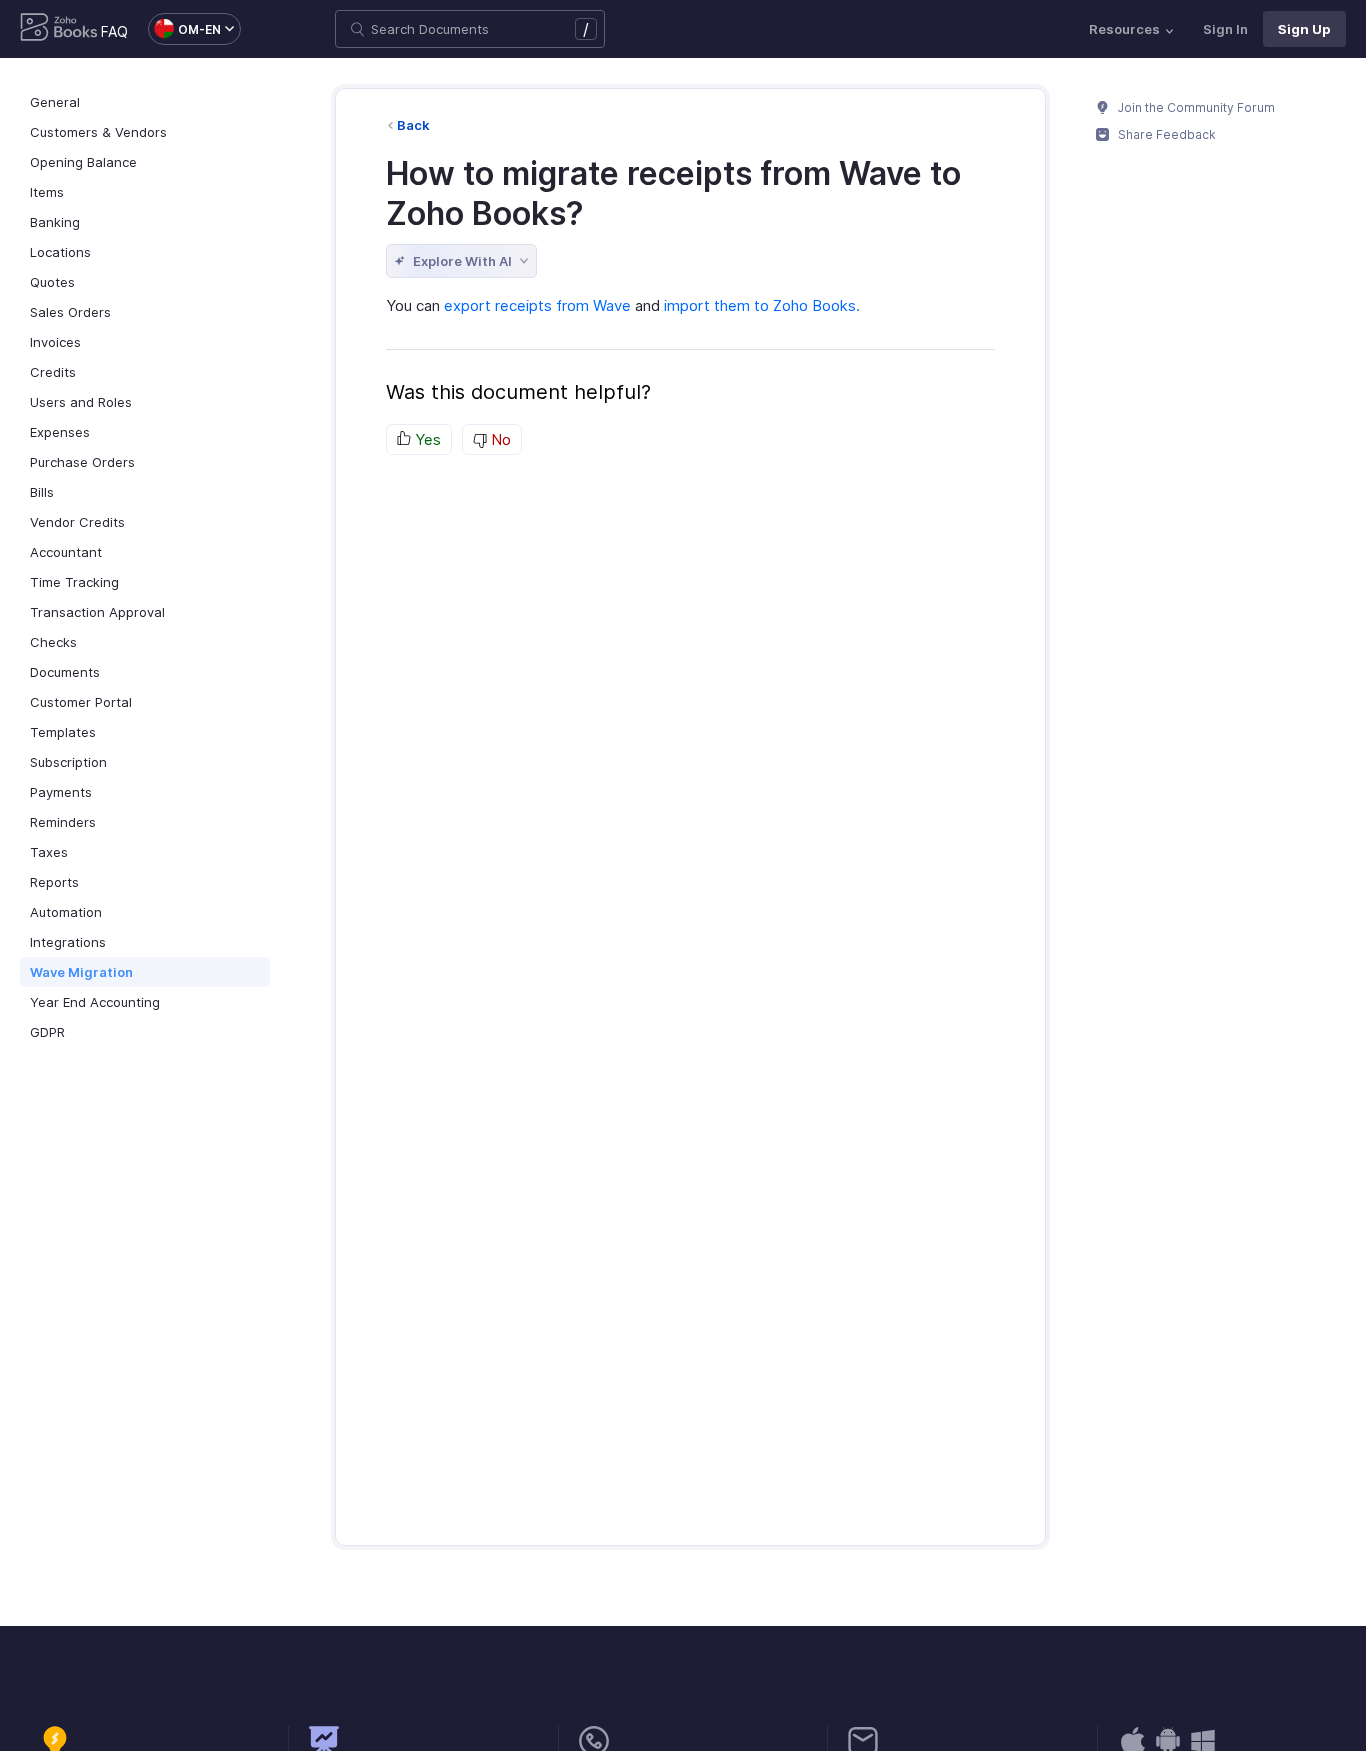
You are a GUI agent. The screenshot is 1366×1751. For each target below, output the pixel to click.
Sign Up (1304, 29)
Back (413, 125)
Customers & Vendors (98, 132)
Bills (42, 492)
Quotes (52, 282)
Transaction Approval (97, 612)
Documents (65, 672)
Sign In (1225, 29)
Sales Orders (70, 312)
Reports (54, 882)
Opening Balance (83, 162)
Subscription (68, 762)
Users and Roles (81, 402)
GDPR (47, 1032)
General (55, 102)
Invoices (55, 342)
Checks (53, 642)
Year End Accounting (95, 1002)
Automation (66, 912)
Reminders (63, 822)
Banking (55, 222)
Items (47, 192)
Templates (63, 732)
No (499, 439)
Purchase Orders (82, 462)
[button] (184, 29)
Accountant (66, 552)
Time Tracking (74, 582)
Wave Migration (81, 972)
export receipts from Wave (537, 305)
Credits (53, 372)
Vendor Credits (77, 522)
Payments (61, 792)
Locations (60, 252)
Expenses (60, 432)
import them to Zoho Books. (762, 305)
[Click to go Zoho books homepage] (59, 29)
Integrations (68, 942)
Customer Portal (81, 702)
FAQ (114, 31)
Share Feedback (1165, 134)
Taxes (49, 852)
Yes (426, 439)
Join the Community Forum (1195, 107)
